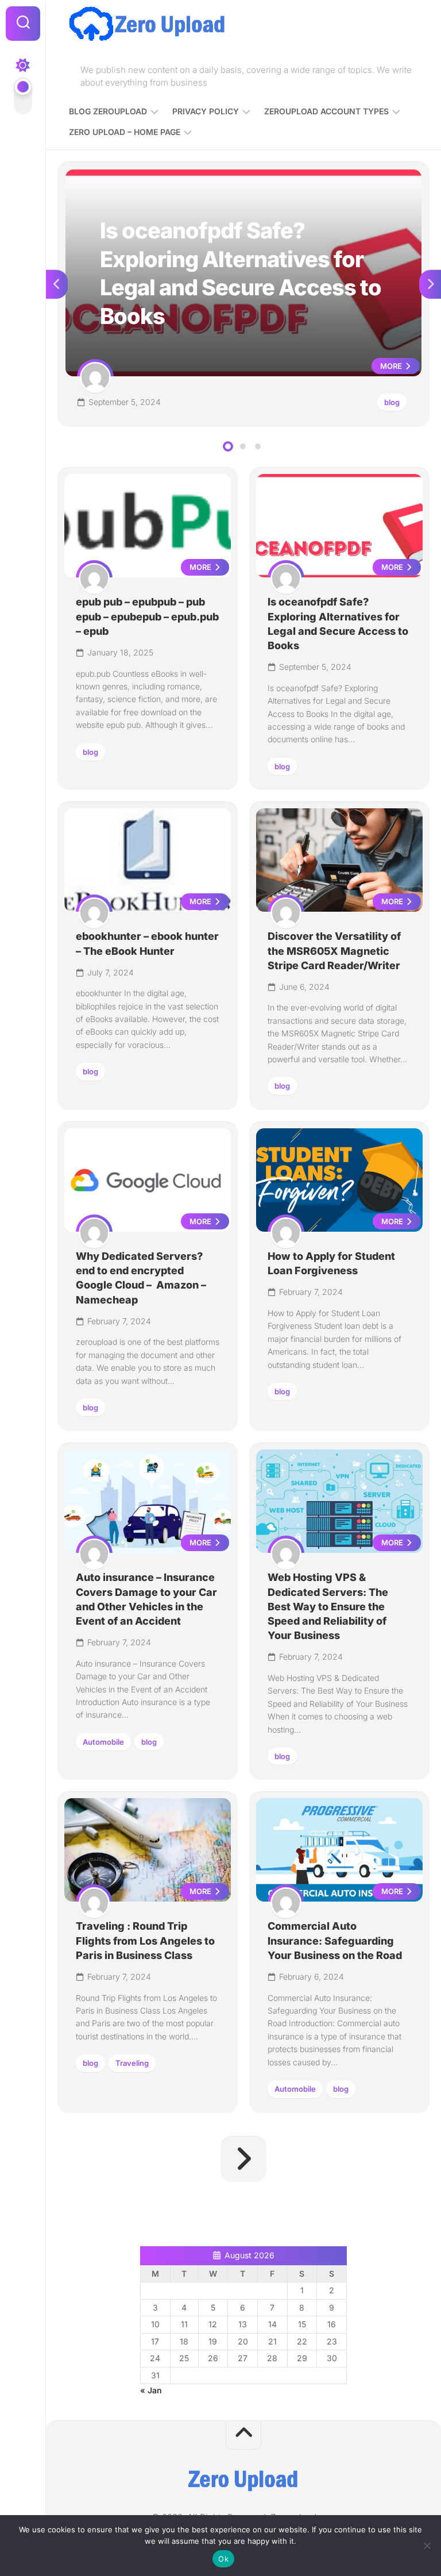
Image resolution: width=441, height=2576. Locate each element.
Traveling (132, 2063)
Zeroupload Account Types (326, 111)
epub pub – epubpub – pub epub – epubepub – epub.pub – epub (147, 616)
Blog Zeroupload (108, 111)
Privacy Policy (206, 111)
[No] (427, 2546)
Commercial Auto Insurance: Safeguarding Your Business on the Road (335, 1940)
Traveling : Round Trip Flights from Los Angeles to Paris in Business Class (145, 1940)
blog (392, 402)
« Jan (151, 2390)
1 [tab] (228, 446)
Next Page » (243, 2159)
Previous (57, 284)
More (392, 366)
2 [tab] (243, 446)
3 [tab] (258, 446)
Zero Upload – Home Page (125, 132)
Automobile (103, 1742)
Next (430, 284)
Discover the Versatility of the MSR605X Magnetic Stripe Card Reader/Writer (334, 950)
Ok (223, 2559)
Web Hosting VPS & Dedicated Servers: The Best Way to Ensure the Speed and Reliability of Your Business (328, 1606)
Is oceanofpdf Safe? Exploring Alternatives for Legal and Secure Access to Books (227, 176)
